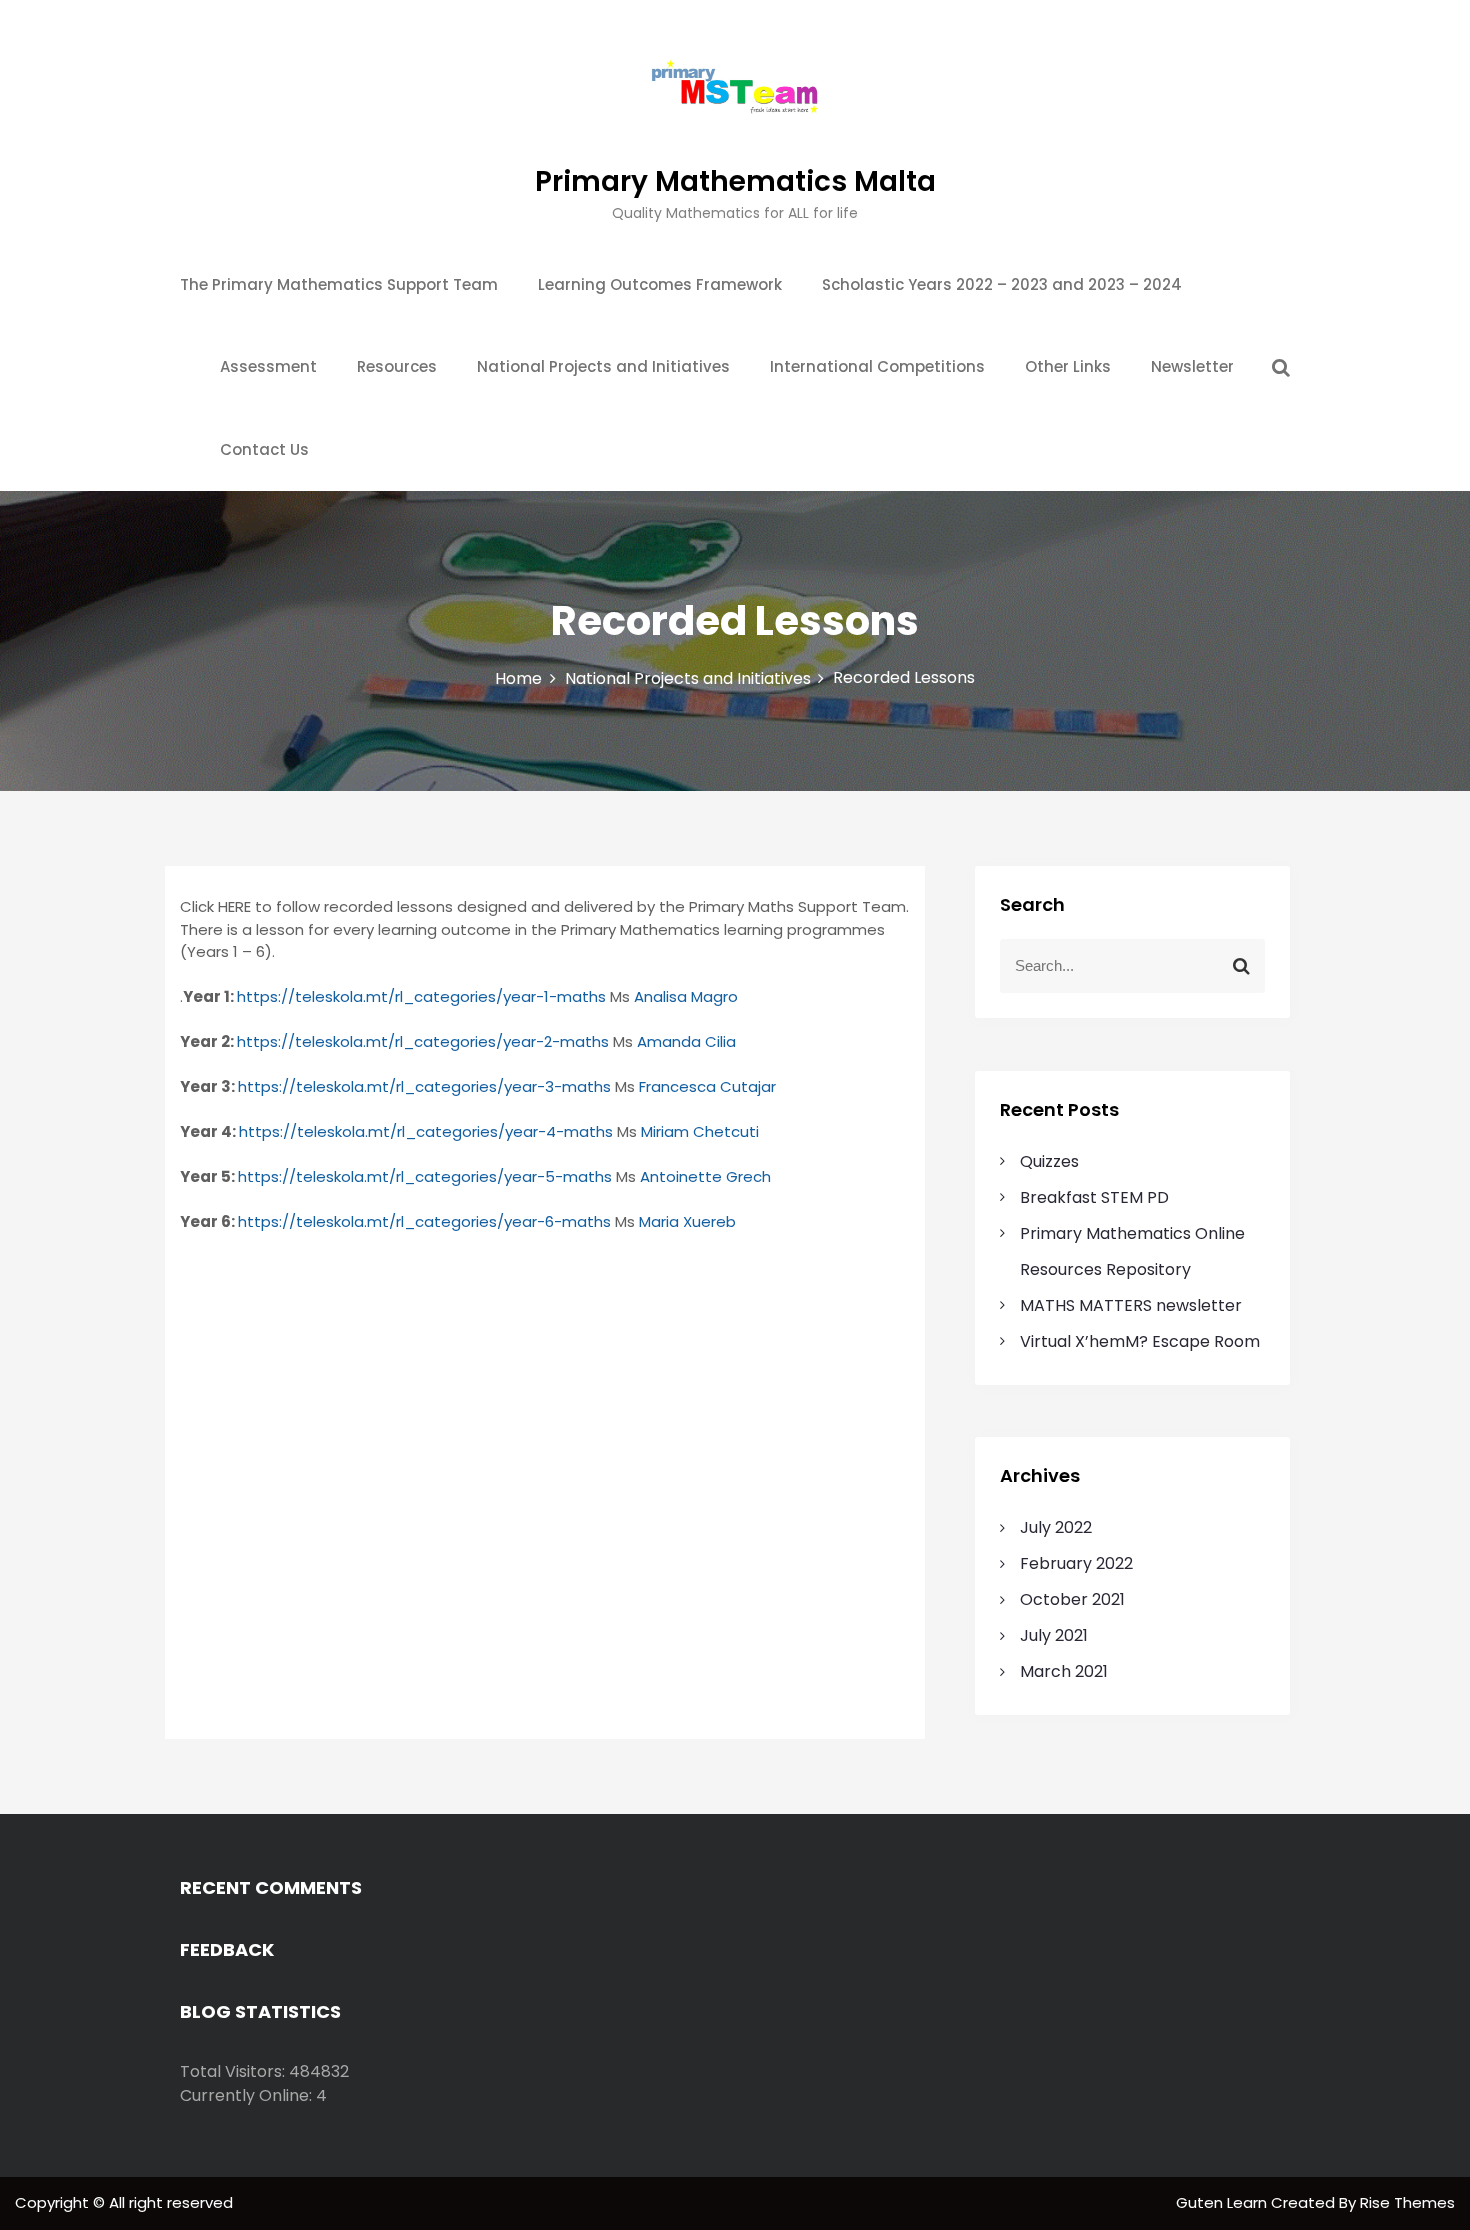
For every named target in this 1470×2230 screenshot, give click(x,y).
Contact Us (264, 449)
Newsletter (1192, 366)
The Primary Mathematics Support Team (339, 284)
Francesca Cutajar (707, 1086)
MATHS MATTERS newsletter (1131, 1305)
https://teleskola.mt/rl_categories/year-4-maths (426, 1131)
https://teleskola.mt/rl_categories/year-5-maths (425, 1176)
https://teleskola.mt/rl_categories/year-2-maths (423, 1041)
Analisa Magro (686, 996)
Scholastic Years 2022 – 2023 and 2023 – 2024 (1002, 284)
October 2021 (1072, 1599)
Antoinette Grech (705, 1176)
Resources (397, 366)
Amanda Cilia (686, 1041)
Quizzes (1049, 1161)
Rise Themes (1407, 2202)
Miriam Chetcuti (700, 1131)
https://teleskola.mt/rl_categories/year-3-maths (424, 1086)
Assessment (268, 366)
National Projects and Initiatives (603, 366)
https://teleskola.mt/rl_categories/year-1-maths (421, 996)
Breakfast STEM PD (1094, 1197)
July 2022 (1056, 1527)
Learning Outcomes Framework (660, 284)
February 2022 (1076, 1563)
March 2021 (1064, 1671)
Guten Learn (1223, 2202)
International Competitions (877, 366)
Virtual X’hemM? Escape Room (1140, 1341)
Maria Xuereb (687, 1221)
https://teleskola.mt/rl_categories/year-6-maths (424, 1221)
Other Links (1068, 366)
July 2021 (1054, 1635)
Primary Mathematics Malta (735, 181)
